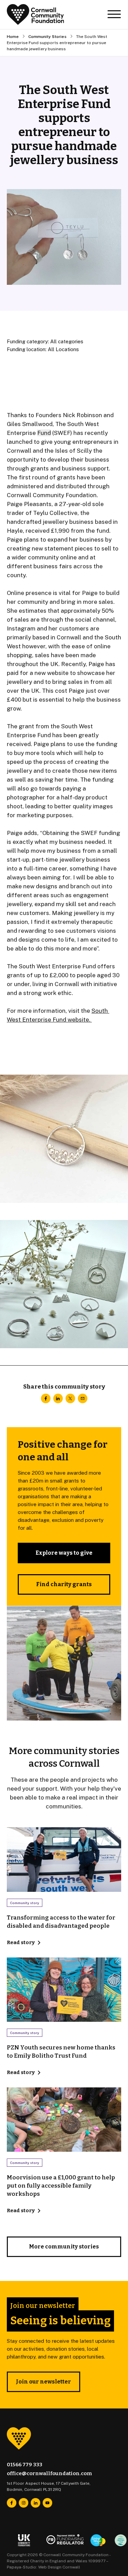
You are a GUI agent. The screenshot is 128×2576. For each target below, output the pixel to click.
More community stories (64, 2247)
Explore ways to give (64, 1553)
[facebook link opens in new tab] (12, 2503)
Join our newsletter (44, 2382)
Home (13, 37)
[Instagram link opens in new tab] (24, 2503)
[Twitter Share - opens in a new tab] (70, 1398)
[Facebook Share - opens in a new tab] (46, 1398)
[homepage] (35, 15)
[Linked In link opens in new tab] (35, 2503)
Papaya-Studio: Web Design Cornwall (44, 2567)
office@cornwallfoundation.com (49, 2473)
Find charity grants (64, 1584)
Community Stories (47, 37)
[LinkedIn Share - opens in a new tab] (58, 1398)
